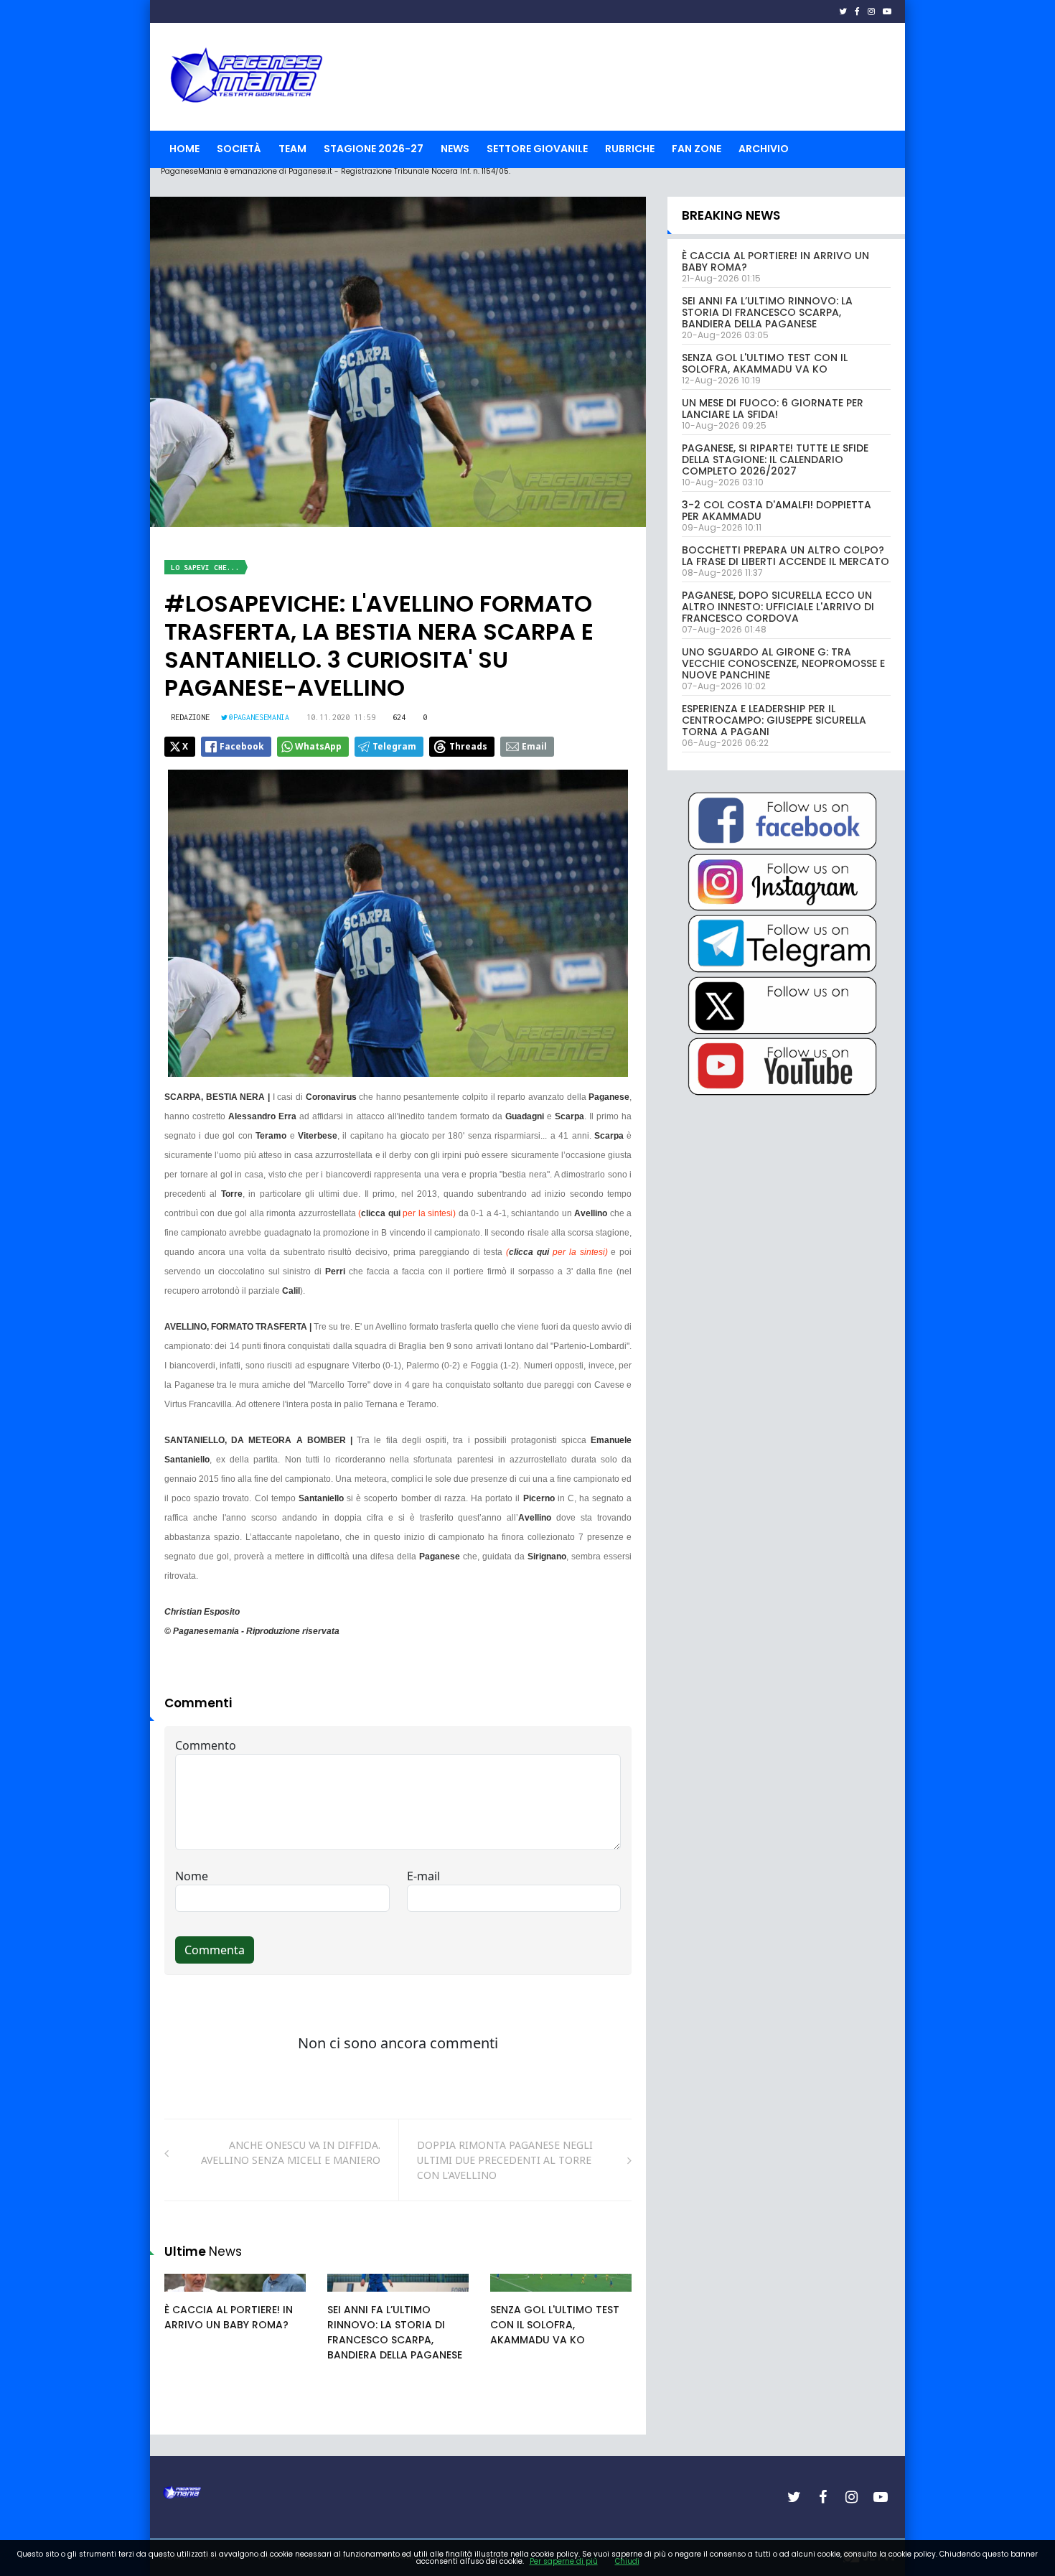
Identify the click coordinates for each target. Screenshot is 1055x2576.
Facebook (242, 746)
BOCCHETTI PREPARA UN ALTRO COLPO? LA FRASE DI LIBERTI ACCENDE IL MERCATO (786, 556)
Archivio (764, 149)
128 (515, 2297)
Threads (468, 746)
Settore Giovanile (537, 149)
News (455, 149)
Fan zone (697, 149)
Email (534, 746)
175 (189, 2297)
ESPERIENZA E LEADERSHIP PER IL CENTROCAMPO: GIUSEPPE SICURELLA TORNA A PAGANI (774, 720)
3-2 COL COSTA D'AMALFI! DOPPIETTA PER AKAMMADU (777, 510)
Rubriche (630, 149)
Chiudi (627, 2561)
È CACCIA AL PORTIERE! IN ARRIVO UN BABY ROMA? (229, 2317)
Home (184, 149)
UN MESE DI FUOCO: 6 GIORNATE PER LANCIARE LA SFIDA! (773, 409)
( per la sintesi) (407, 1213)
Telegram (394, 746)
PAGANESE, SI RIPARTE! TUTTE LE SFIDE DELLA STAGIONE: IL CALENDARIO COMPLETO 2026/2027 (775, 459)
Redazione (190, 717)
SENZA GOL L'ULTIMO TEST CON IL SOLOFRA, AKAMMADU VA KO (555, 2325)
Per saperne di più (564, 2561)
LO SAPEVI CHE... (205, 568)
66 (350, 2297)
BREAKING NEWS (731, 215)
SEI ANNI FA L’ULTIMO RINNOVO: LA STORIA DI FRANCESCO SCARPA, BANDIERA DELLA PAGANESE (395, 2332)
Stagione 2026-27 (374, 149)
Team (292, 149)
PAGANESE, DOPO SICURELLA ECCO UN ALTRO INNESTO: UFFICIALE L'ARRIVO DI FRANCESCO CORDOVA (778, 607)
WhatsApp (318, 746)
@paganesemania (259, 717)
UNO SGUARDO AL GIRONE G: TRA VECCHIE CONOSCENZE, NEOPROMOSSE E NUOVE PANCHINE (783, 663)
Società (239, 149)
